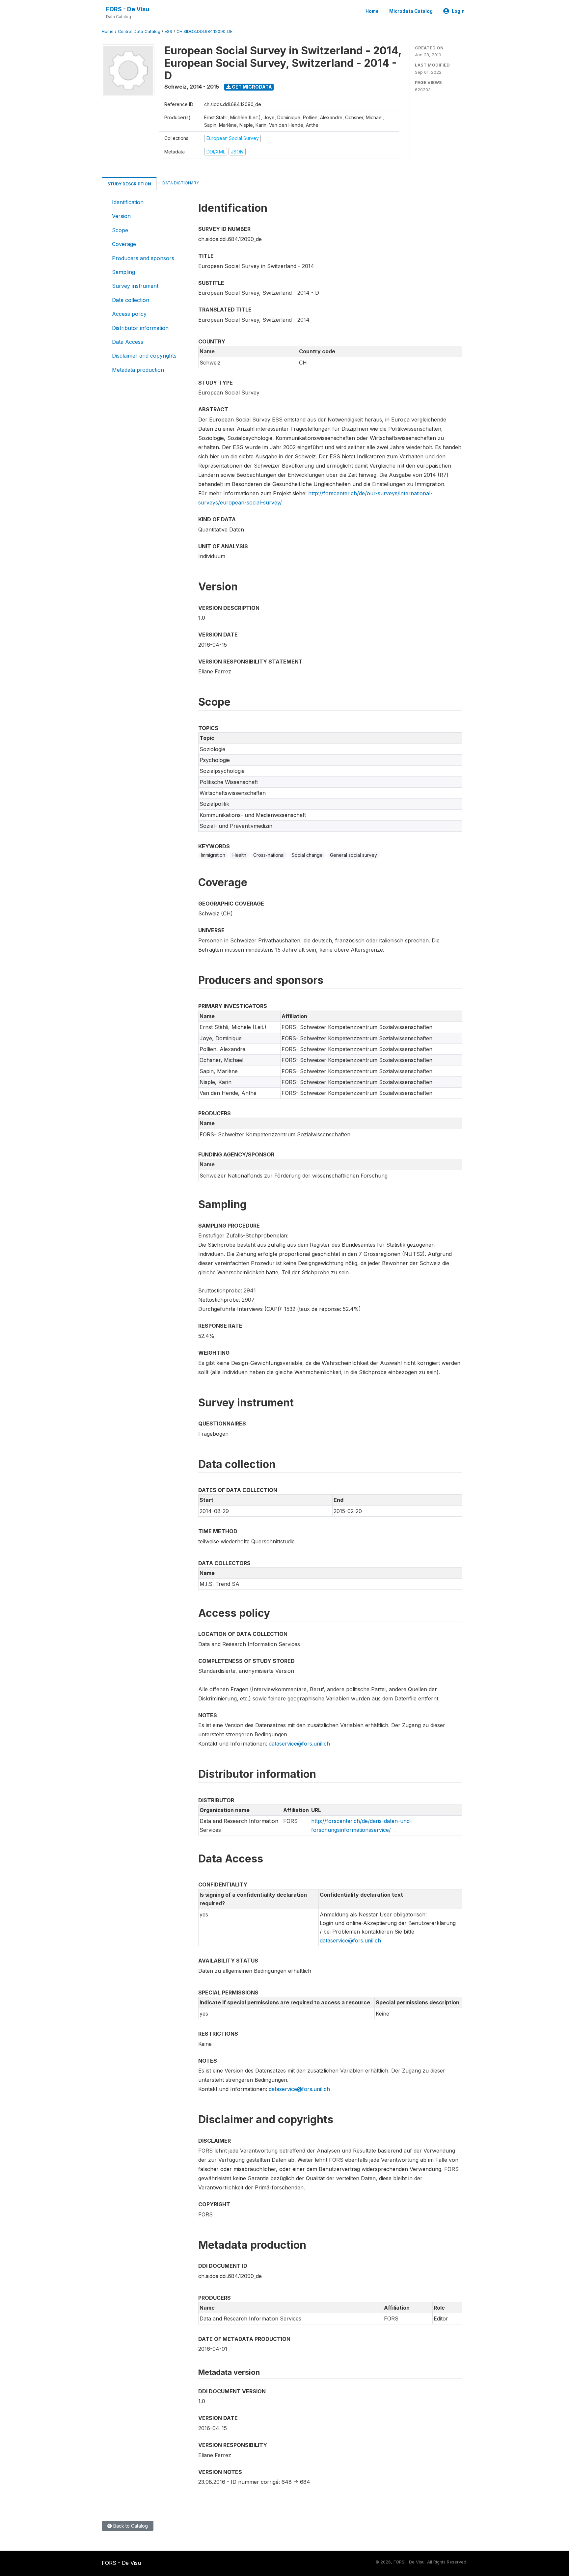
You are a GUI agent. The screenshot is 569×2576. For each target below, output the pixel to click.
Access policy (129, 314)
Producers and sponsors (143, 258)
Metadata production (138, 370)
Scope (120, 230)
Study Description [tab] (129, 184)
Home (372, 11)
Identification (128, 202)
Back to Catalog (130, 2526)
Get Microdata (251, 87)
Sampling (123, 272)
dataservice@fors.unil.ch (299, 1744)
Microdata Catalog (411, 11)
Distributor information (140, 328)
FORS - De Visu (128, 9)
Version (121, 216)
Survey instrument (135, 286)
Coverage (124, 244)
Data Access (128, 342)
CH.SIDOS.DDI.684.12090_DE (204, 31)
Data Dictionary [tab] (181, 183)
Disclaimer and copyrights (144, 356)
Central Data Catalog (139, 31)
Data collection (131, 300)
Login (458, 11)
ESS (168, 31)
